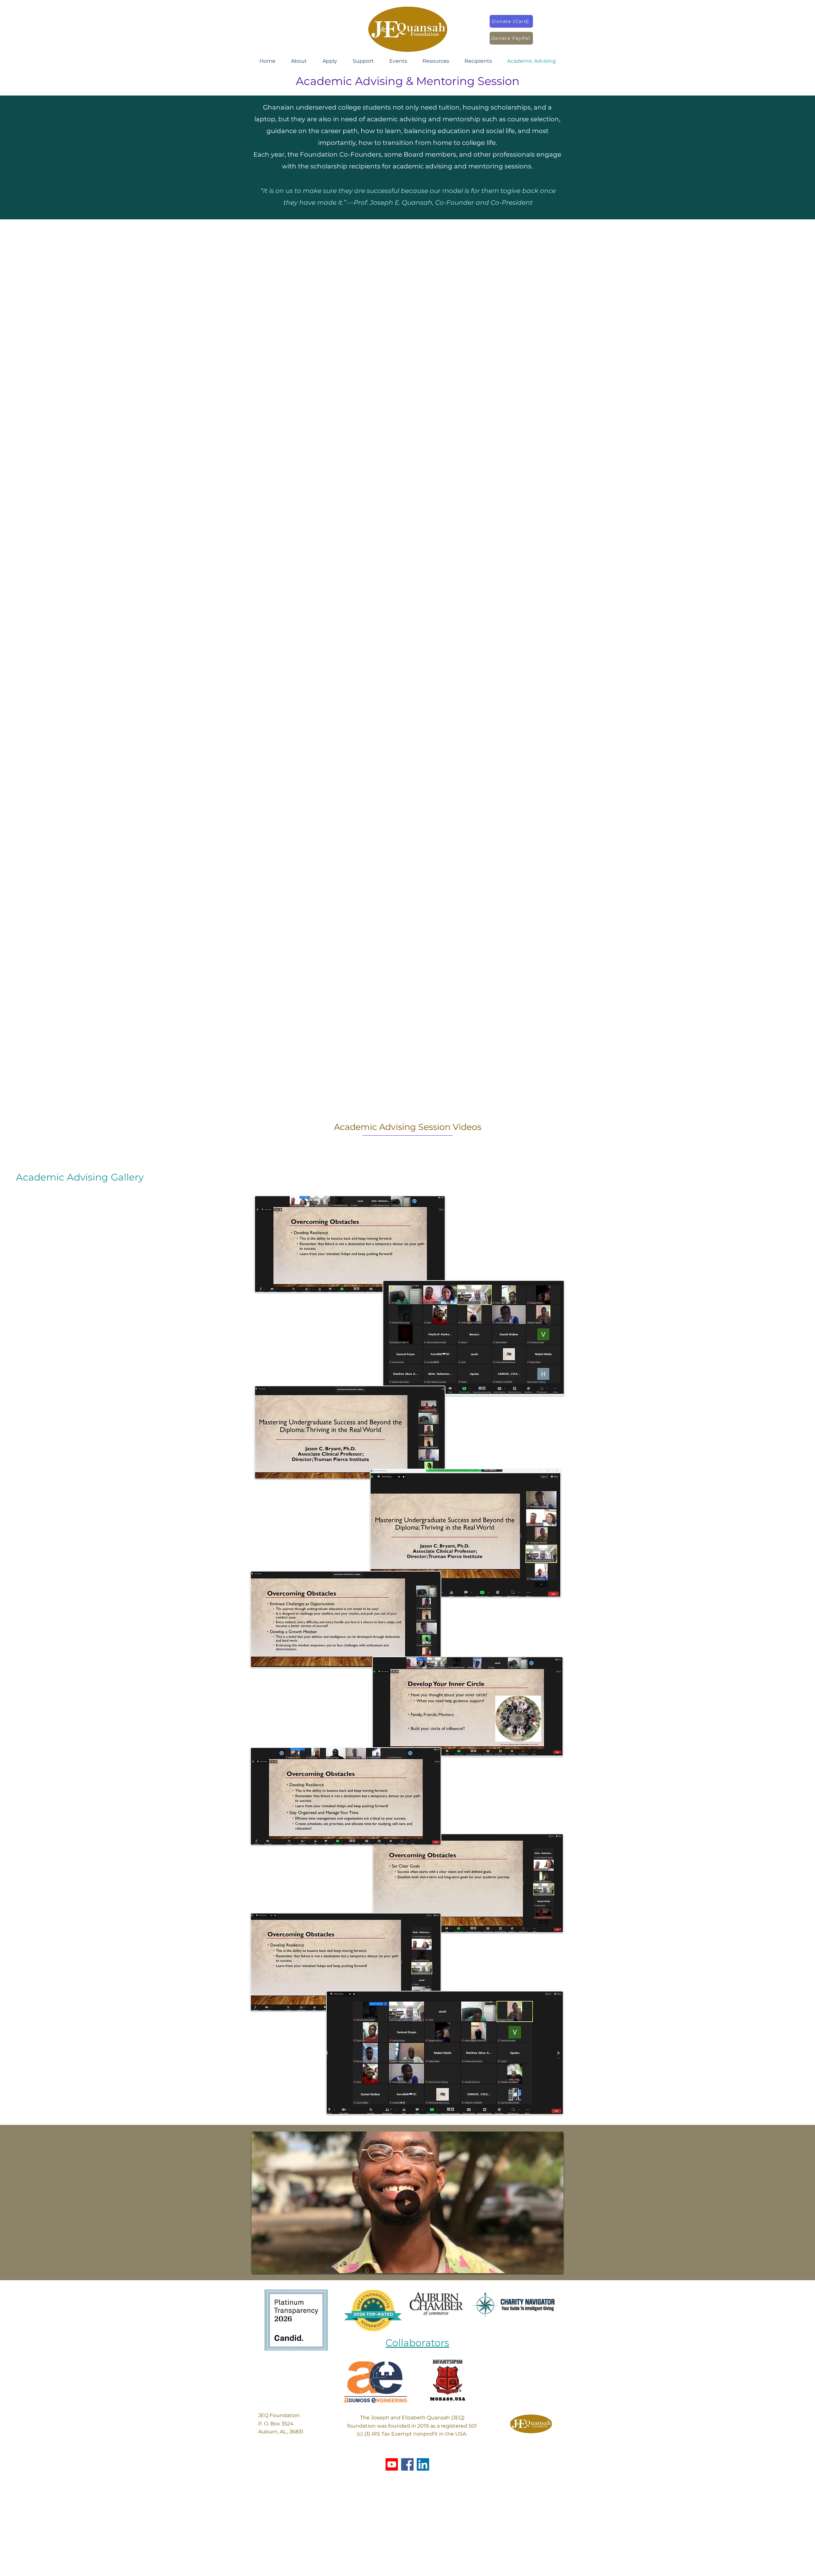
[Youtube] (392, 2464)
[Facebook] (407, 2464)
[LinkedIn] (423, 2464)
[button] (299, 61)
